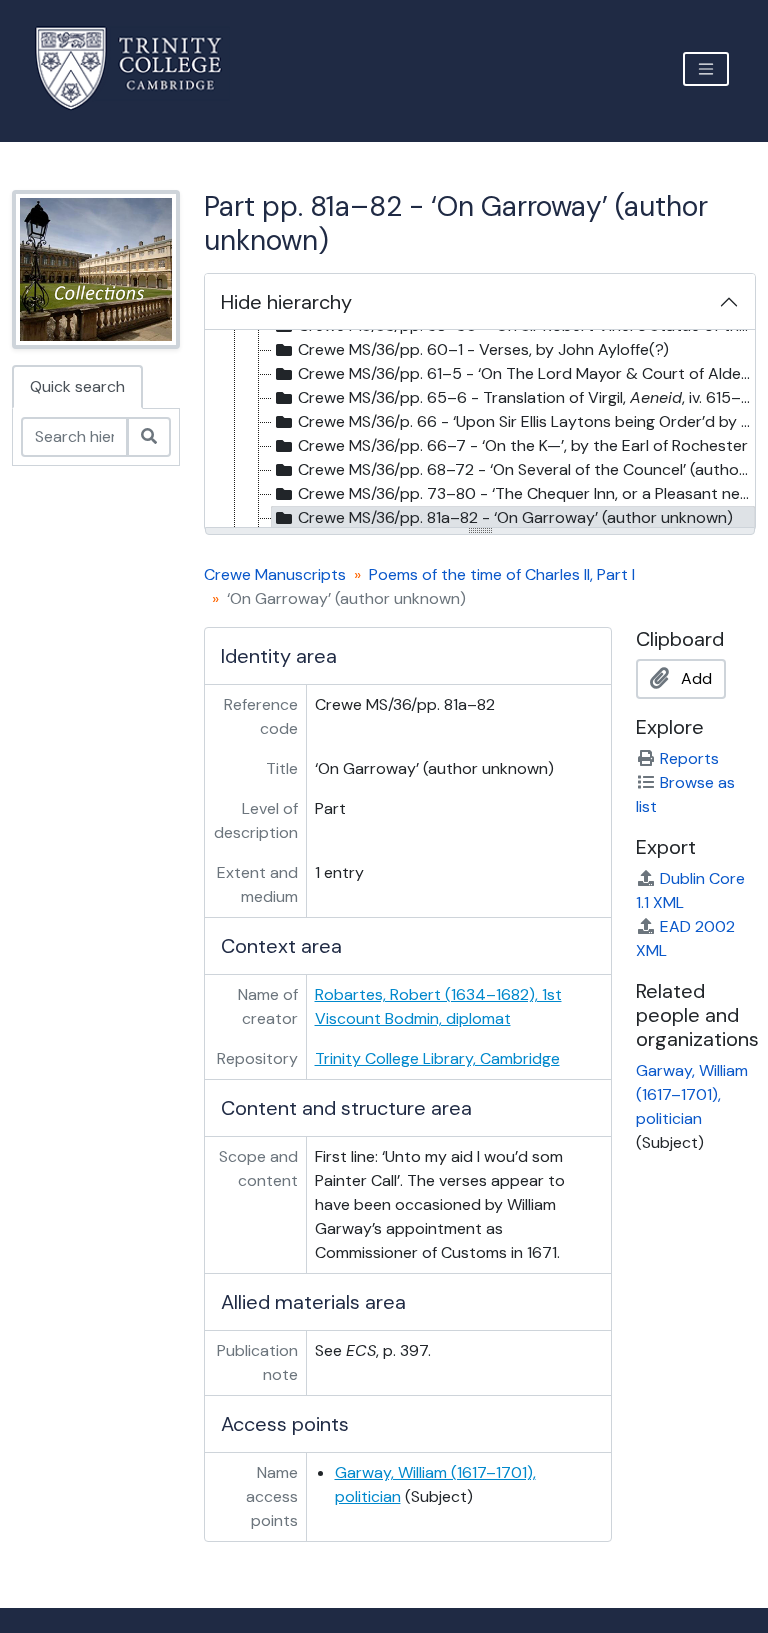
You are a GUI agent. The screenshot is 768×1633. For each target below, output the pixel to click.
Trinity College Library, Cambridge (437, 1058)
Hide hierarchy (286, 302)
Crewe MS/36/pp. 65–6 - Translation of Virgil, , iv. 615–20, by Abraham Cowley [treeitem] (526, 397)
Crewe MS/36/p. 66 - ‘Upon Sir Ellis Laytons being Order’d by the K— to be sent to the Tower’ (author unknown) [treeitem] (526, 421)
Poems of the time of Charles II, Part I (502, 574)
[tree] (480, 430)
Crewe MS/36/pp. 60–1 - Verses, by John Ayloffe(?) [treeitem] (483, 349)
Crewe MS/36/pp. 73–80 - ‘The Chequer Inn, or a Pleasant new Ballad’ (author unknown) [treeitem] (526, 493)
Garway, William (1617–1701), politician (692, 1094)
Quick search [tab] (77, 386)
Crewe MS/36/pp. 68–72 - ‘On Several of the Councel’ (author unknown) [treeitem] (526, 469)
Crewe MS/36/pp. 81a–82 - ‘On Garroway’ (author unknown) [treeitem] (515, 517)
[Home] (140, 68)
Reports (689, 758)
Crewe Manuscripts (275, 574)
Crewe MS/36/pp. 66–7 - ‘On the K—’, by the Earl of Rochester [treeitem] (523, 445)
